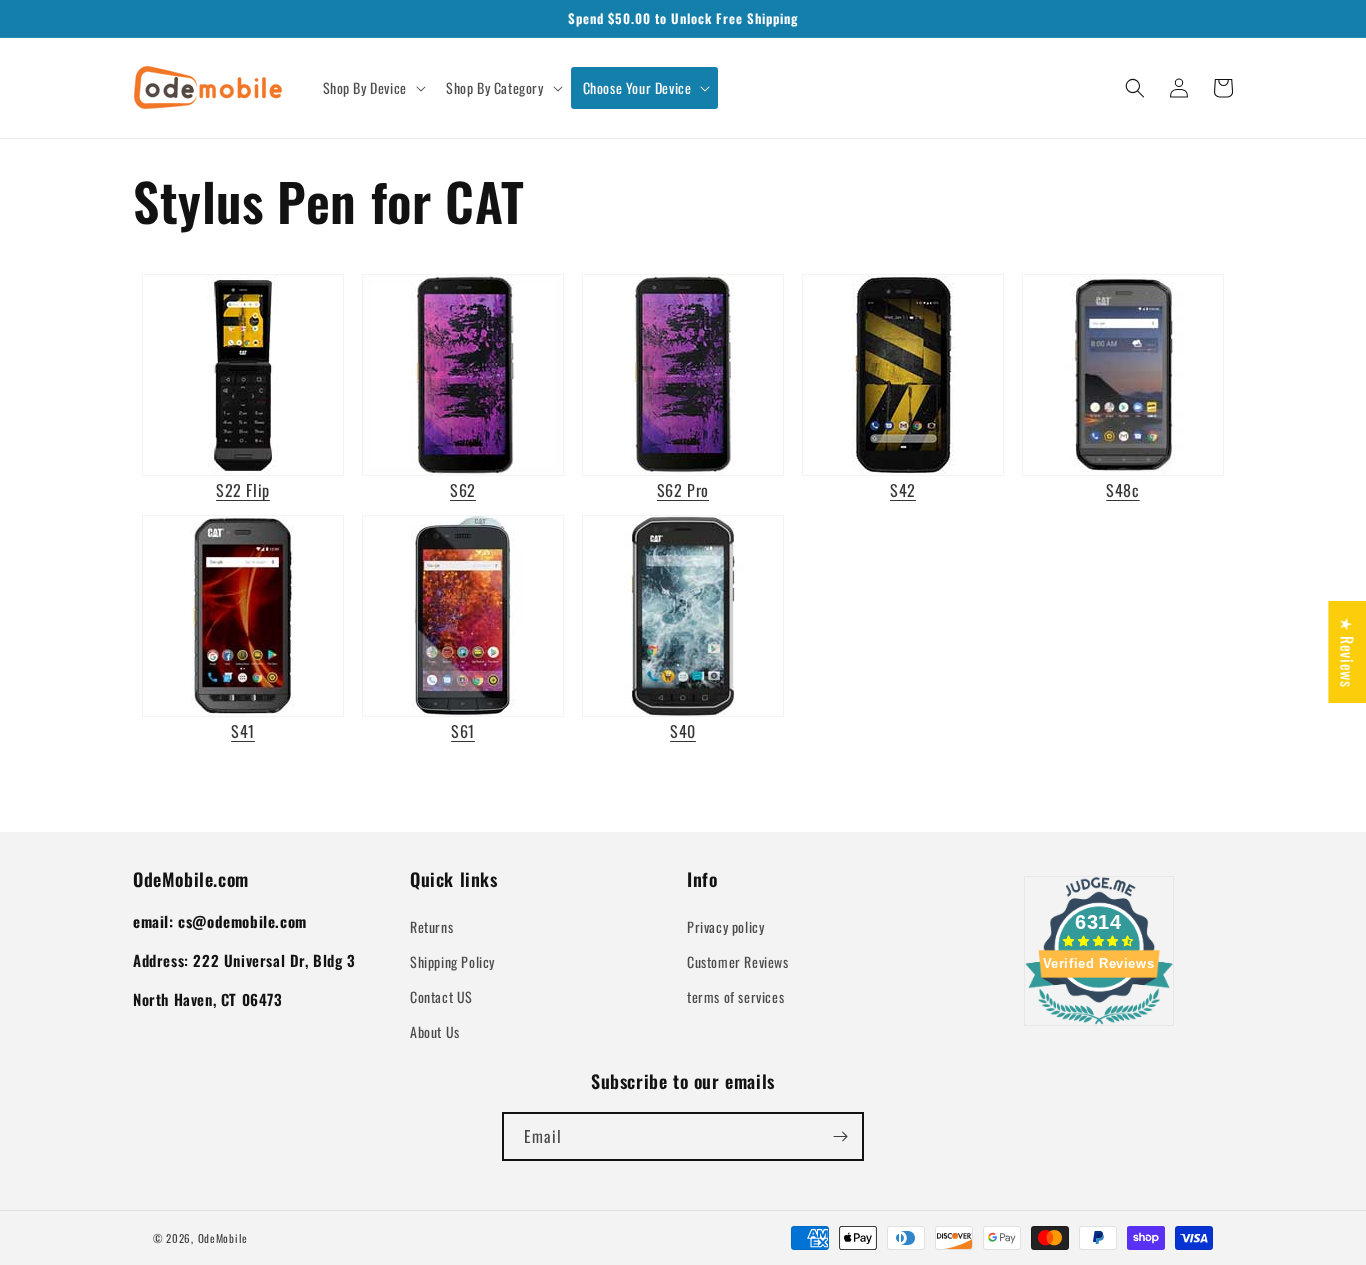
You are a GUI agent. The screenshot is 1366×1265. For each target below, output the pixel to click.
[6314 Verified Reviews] (1099, 1027)
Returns (431, 926)
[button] (372, 88)
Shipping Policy (452, 961)
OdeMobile (223, 1238)
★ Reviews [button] (1347, 651)
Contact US (441, 996)
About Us (435, 1031)
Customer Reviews (738, 961)
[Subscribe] (840, 1136)
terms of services (735, 996)
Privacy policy (725, 926)
